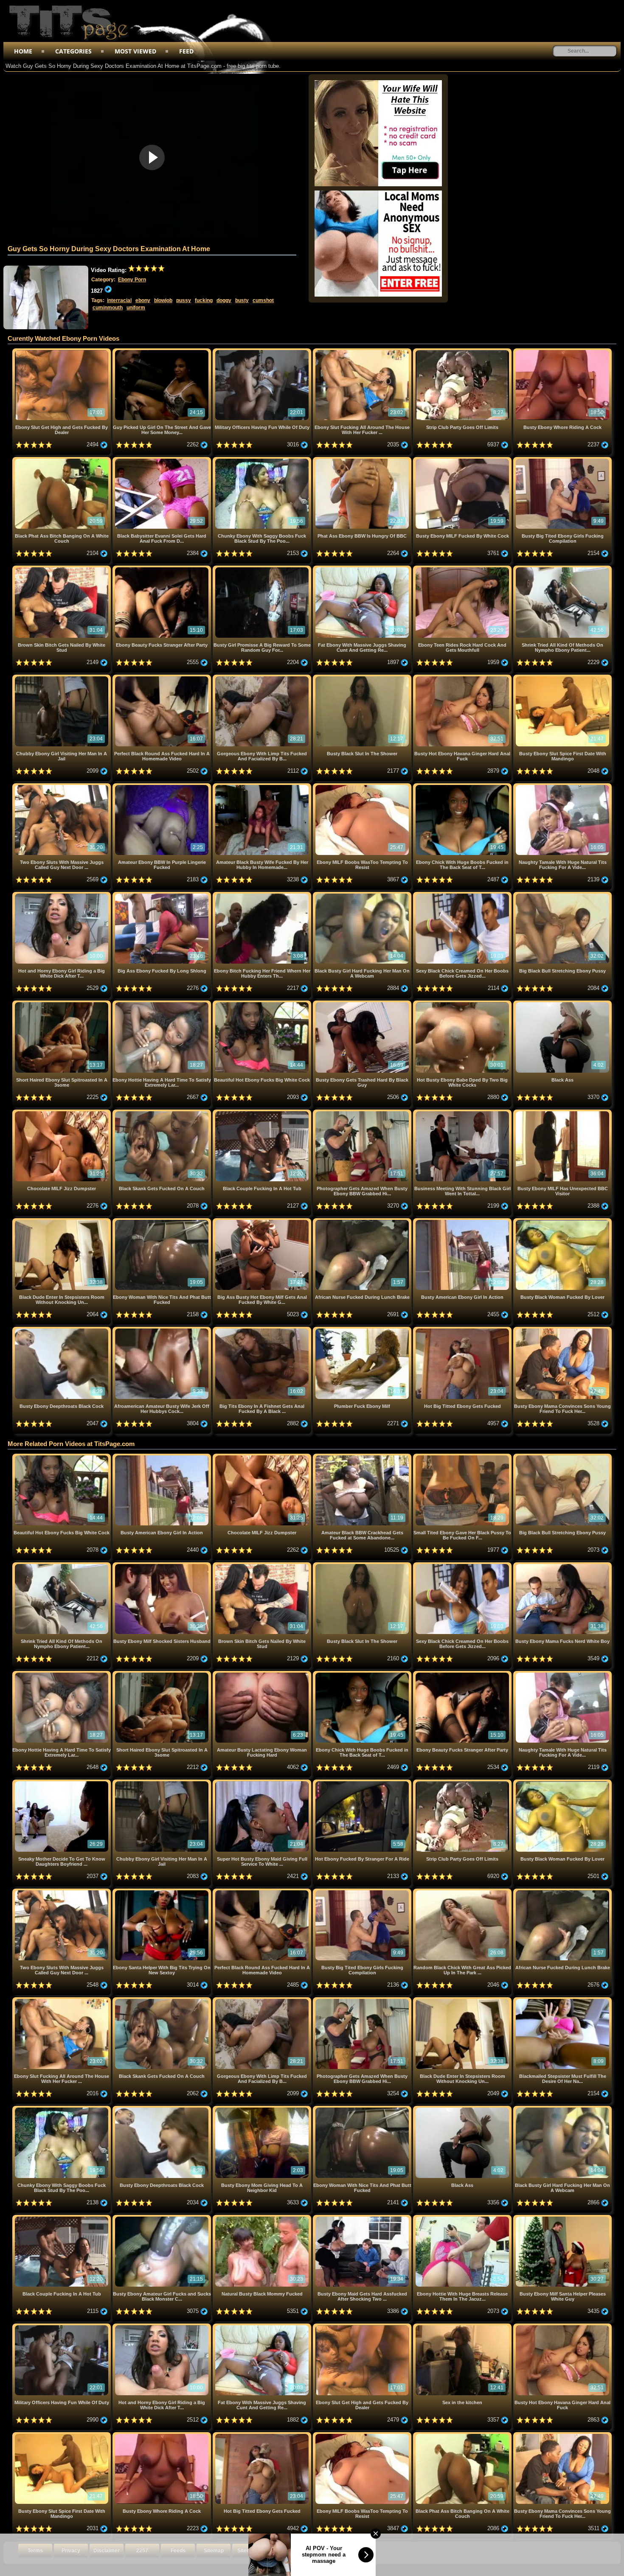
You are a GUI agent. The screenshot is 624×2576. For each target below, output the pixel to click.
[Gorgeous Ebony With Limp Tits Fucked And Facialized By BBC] (263, 678)
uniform (136, 308)
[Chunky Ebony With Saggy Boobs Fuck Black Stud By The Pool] (263, 460)
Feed (186, 51)
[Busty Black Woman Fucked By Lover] (562, 1221)
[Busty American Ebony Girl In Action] (463, 1221)
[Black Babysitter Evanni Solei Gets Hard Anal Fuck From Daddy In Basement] (163, 460)
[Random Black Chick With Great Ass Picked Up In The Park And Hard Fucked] (463, 1892)
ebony (143, 300)
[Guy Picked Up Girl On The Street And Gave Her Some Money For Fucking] (163, 352)
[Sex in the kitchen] (463, 2327)
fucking (204, 300)
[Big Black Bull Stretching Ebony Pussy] (562, 895)
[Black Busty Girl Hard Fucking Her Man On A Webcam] (363, 895)
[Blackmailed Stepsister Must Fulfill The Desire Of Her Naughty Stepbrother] (562, 2000)
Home (23, 51)
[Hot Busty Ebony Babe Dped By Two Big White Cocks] (463, 1004)
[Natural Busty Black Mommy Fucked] (263, 2218)
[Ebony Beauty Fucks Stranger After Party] (163, 569)
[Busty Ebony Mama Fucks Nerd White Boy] (562, 1566)
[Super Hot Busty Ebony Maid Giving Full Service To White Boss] (263, 1783)
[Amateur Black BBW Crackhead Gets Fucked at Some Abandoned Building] (363, 1457)
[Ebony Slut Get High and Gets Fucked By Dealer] (62, 352)
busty (242, 300)
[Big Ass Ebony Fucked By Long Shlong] (163, 895)
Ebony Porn (132, 280)
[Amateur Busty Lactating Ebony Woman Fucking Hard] (263, 1674)
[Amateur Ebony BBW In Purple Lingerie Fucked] (163, 786)
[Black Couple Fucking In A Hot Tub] (263, 1113)
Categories (73, 51)
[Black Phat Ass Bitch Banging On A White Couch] (62, 460)
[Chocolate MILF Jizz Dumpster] (62, 1113)
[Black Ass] (562, 1004)
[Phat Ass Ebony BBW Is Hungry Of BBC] (363, 460)
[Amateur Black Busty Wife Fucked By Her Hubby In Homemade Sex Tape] (263, 786)
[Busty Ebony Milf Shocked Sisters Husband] (163, 1566)
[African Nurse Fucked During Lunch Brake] (363, 1221)
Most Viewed (135, 51)
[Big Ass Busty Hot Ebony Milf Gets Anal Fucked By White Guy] (263, 1221)
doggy (224, 300)
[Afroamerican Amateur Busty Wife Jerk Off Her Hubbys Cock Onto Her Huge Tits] (163, 1330)
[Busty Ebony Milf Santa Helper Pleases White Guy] (562, 2218)
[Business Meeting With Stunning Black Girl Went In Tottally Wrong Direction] (463, 1113)
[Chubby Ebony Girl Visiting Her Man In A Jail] (62, 678)
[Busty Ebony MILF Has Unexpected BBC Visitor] (562, 1113)
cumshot (263, 300)
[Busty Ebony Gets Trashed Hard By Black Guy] (363, 1004)
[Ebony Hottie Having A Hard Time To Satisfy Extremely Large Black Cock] (163, 1004)
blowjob (163, 300)
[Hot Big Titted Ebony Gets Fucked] (463, 1330)
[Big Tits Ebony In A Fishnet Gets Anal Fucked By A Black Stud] (263, 1330)
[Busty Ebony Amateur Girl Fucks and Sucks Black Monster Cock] (163, 2218)
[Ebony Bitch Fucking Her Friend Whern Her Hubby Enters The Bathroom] (263, 895)
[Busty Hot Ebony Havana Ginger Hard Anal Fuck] (463, 678)
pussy (184, 300)
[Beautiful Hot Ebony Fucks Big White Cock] (263, 1004)
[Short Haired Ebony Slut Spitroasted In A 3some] (62, 1004)
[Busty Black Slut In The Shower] (363, 678)
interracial (119, 300)
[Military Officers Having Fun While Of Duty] (263, 352)
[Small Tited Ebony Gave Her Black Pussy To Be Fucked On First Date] (463, 1457)
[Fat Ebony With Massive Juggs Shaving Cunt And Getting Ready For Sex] (363, 569)
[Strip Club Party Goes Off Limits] (463, 352)
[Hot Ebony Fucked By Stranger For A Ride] (363, 1783)
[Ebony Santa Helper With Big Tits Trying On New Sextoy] (163, 1892)
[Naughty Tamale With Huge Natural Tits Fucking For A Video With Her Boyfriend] (562, 786)
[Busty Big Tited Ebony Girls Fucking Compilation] (562, 460)
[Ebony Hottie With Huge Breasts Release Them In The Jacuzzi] (463, 2218)
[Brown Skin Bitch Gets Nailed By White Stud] (62, 569)
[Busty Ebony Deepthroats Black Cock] (62, 1330)
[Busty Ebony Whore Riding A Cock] (562, 352)
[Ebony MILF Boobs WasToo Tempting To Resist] (363, 786)
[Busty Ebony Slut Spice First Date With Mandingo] (562, 678)
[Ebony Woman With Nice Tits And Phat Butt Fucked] (163, 1221)
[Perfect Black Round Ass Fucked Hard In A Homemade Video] (163, 678)
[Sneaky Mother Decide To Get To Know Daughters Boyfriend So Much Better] (62, 1783)
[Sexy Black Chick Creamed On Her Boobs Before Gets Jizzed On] (463, 895)
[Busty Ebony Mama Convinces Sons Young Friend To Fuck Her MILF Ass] (562, 1330)
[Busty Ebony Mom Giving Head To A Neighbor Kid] (263, 2109)
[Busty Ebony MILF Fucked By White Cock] (463, 460)
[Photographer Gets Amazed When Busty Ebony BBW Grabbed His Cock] (363, 1113)
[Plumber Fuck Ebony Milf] (363, 1330)
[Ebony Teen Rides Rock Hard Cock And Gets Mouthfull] (463, 569)
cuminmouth (108, 308)
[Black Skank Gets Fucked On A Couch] (163, 1113)
